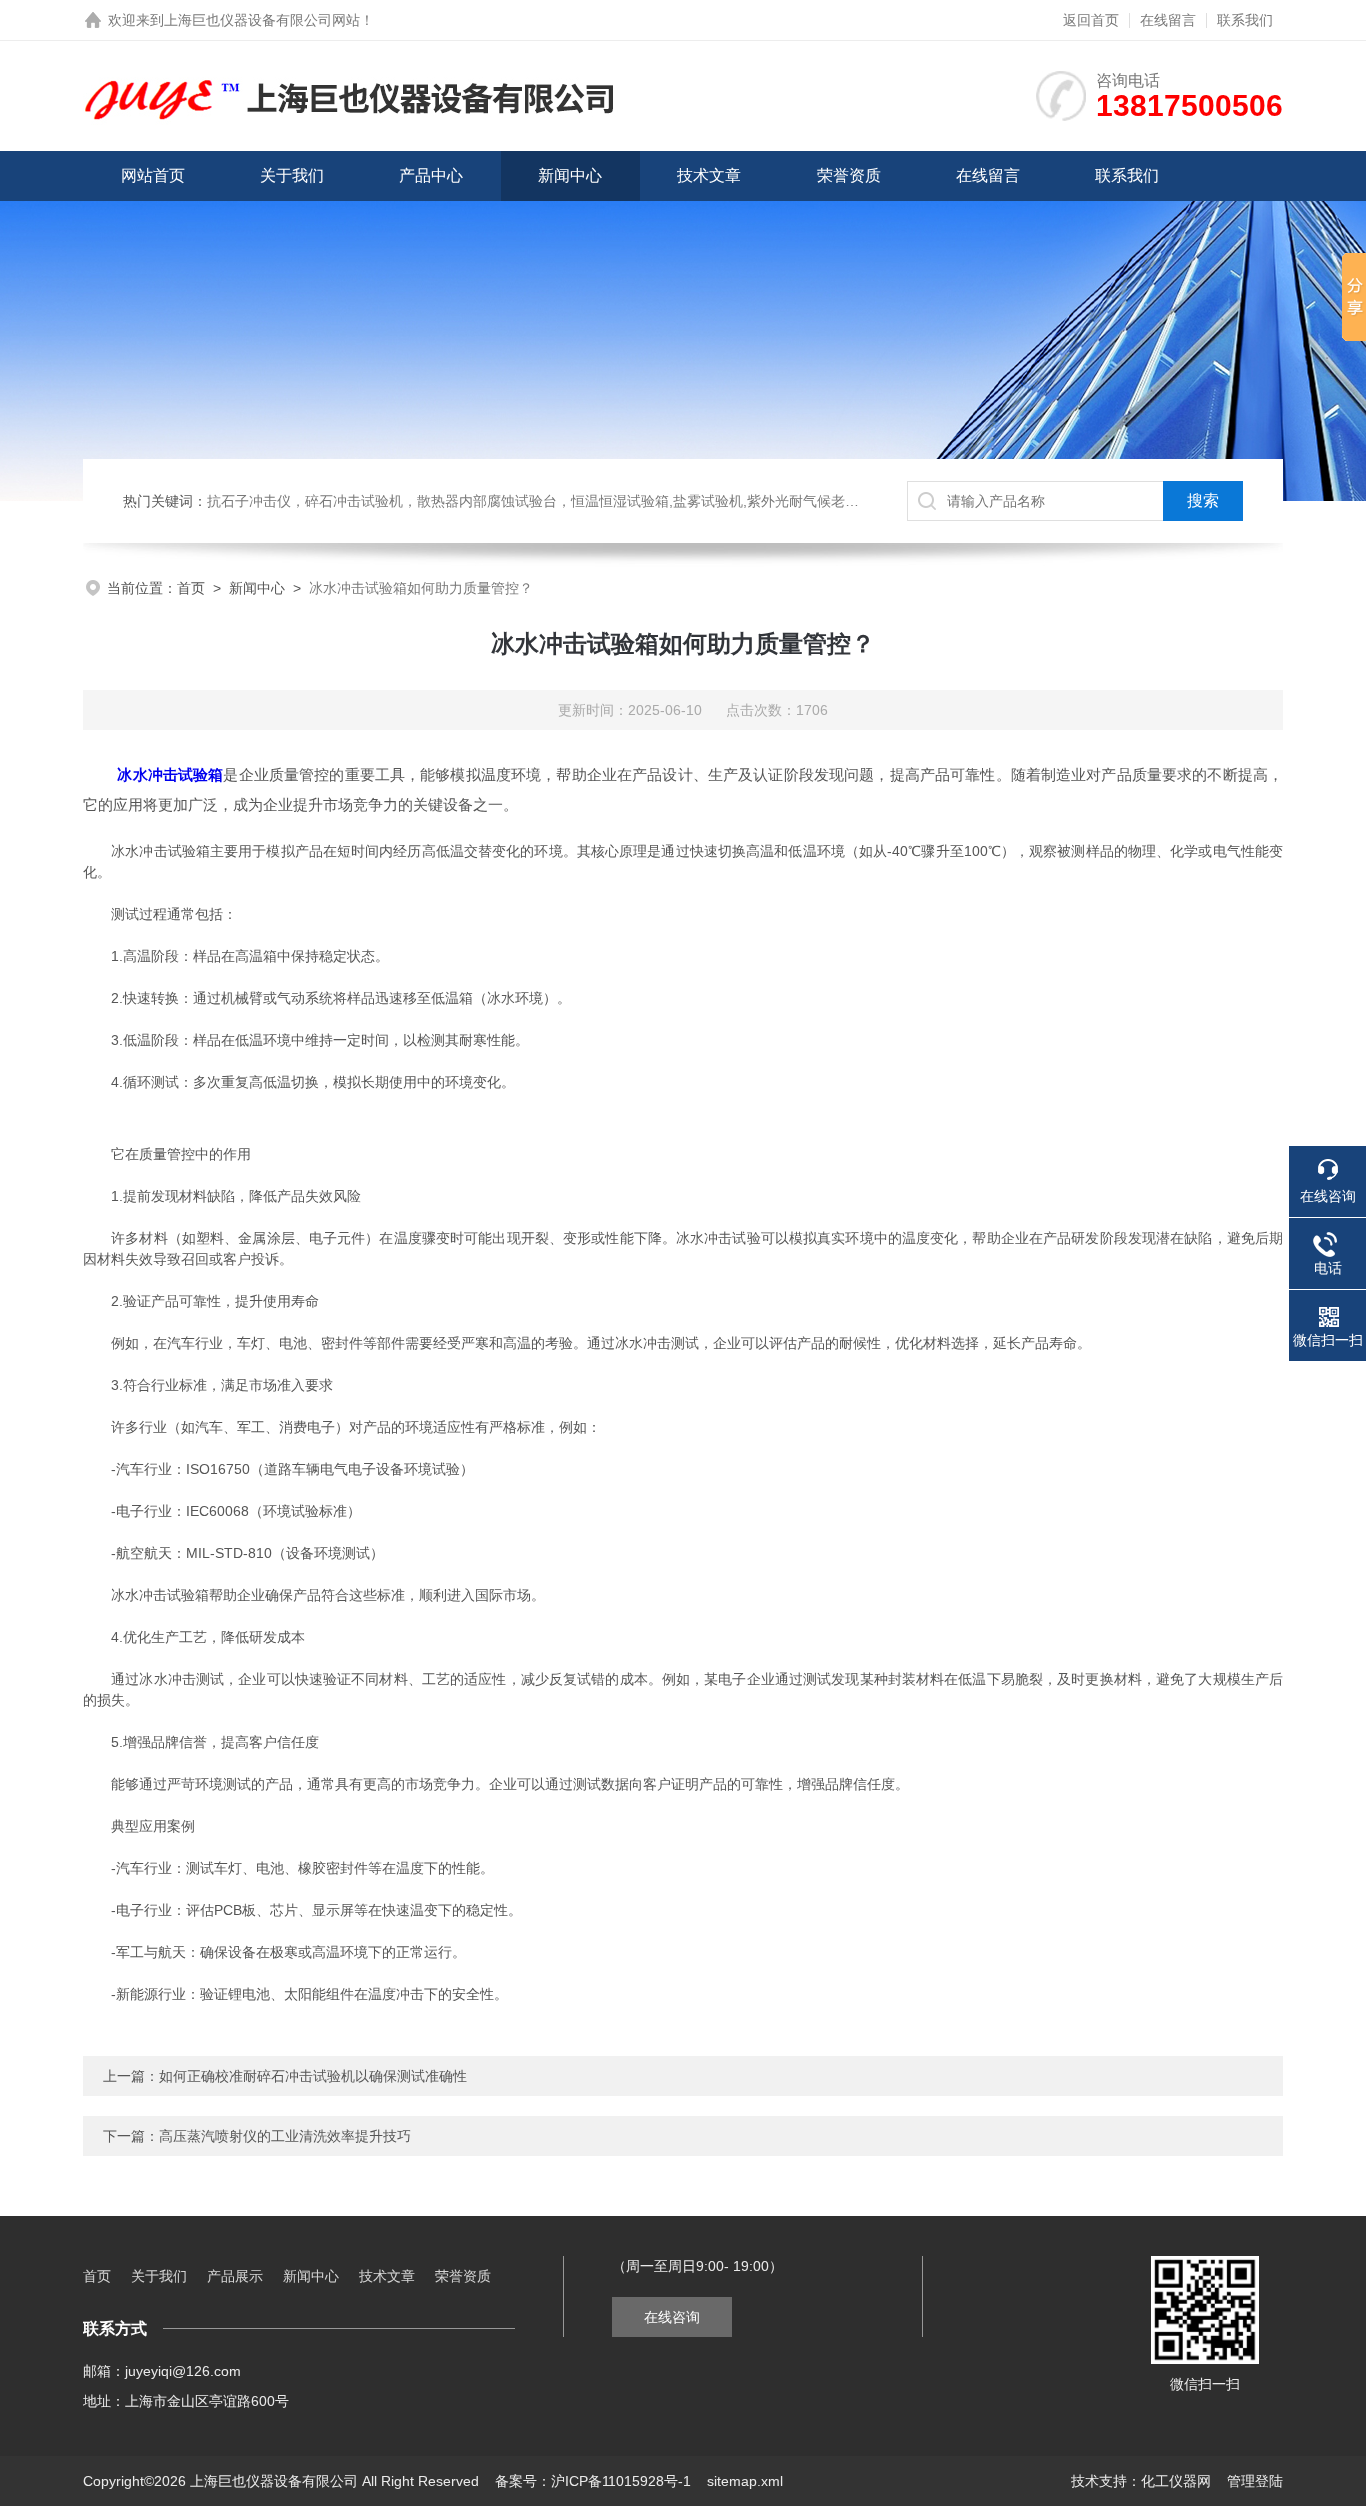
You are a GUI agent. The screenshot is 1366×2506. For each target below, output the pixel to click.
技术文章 (709, 175)
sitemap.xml (745, 2481)
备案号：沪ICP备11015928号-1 (593, 2481)
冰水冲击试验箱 (170, 774)
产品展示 (235, 2276)
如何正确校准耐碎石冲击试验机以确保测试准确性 (313, 2076)
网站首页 (153, 175)
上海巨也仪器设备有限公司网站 (262, 20)
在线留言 (1168, 20)
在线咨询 (672, 2317)
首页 (191, 588)
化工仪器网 (1176, 2481)
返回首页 (1091, 20)
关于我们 (292, 175)
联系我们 (1245, 20)
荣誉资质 (849, 175)
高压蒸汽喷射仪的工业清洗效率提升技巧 (285, 2136)
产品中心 (431, 175)
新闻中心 (570, 175)
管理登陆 (1255, 2481)
